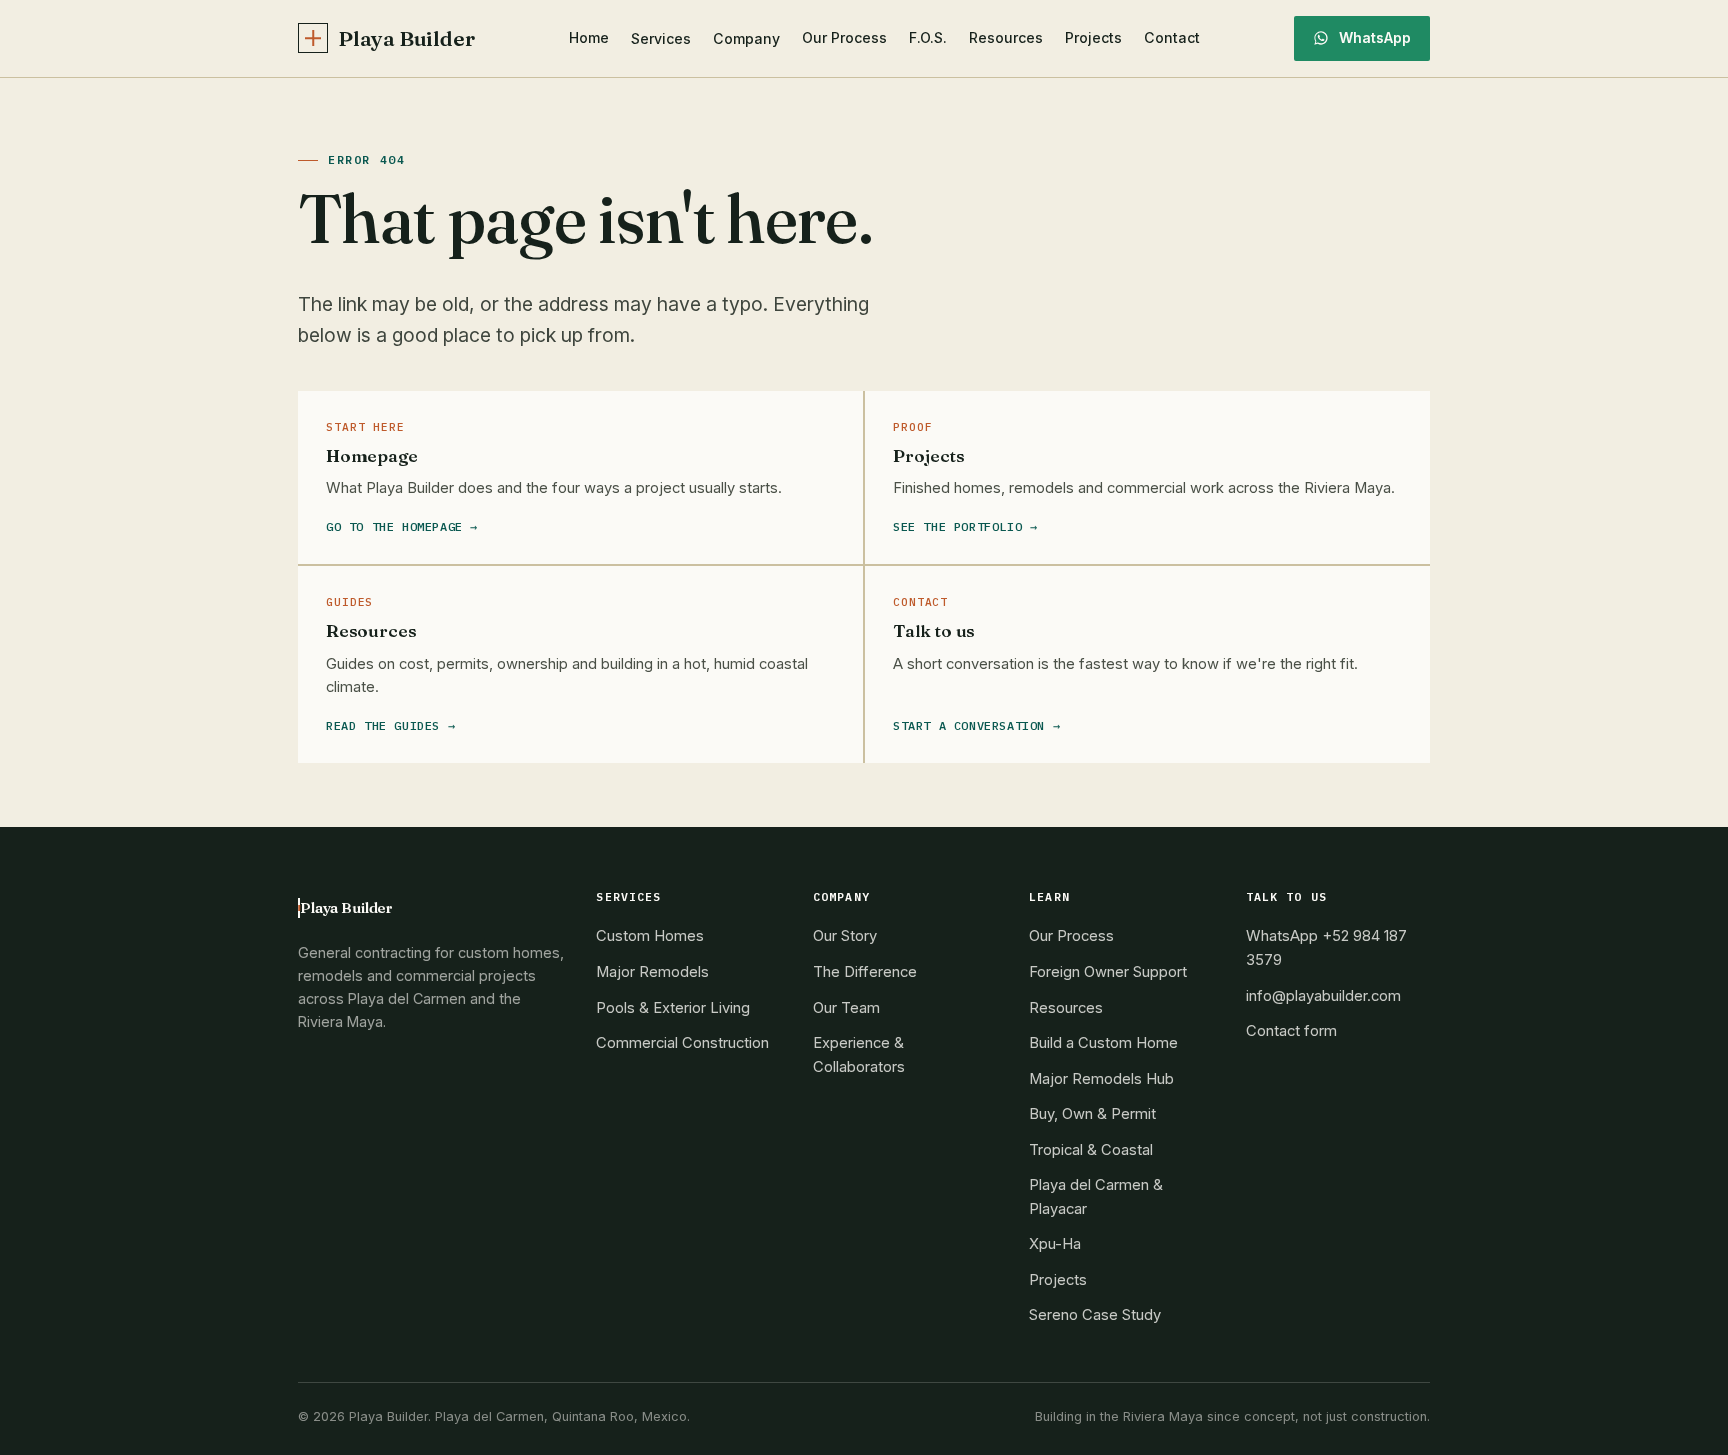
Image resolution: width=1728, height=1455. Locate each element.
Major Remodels (652, 972)
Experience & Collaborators (859, 1055)
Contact (1172, 37)
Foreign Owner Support (1108, 972)
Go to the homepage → (402, 526)
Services (661, 38)
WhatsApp (1375, 37)
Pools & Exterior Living (673, 1008)
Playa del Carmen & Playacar (1096, 1197)
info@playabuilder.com (1323, 996)
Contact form (1291, 1031)
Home (589, 37)
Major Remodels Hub (1101, 1079)
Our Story (845, 936)
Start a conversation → (976, 725)
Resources (1006, 37)
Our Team (846, 1008)
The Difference (865, 972)
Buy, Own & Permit (1092, 1114)
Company (746, 38)
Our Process (844, 37)
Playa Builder (406, 38)
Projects (1093, 37)
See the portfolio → (965, 526)
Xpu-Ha (1055, 1244)
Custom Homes (650, 936)
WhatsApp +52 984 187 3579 (1326, 948)
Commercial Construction (682, 1043)
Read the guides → (390, 725)
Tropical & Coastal (1091, 1150)
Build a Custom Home (1103, 1043)
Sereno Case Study (1095, 1315)
